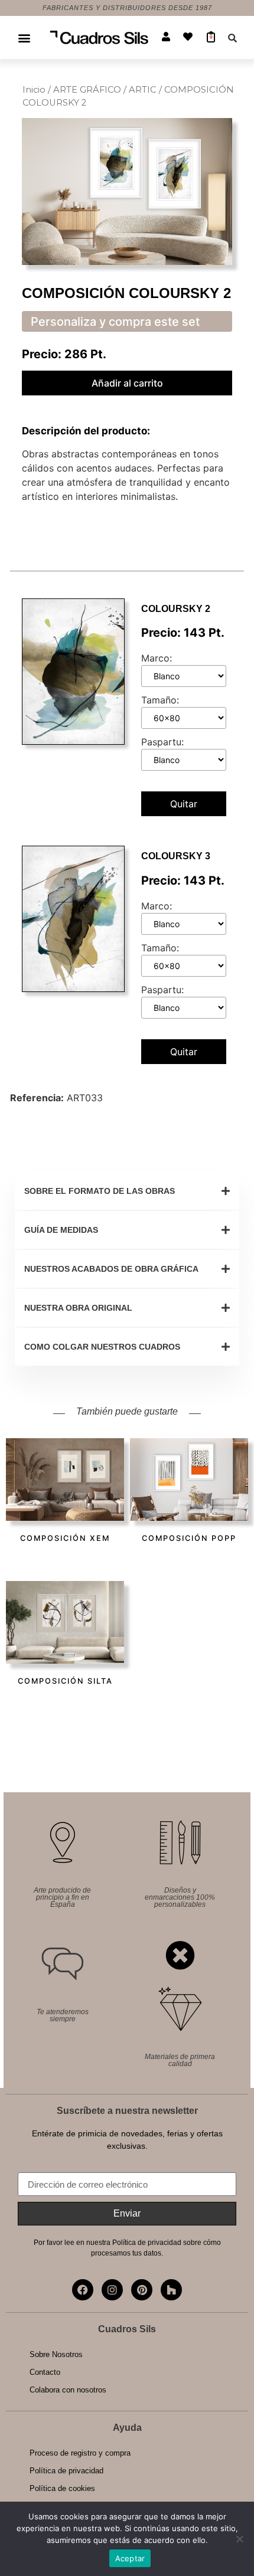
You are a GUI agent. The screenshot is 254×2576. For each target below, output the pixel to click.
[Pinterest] (142, 2290)
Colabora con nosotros (68, 2390)
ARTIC (143, 90)
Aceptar (130, 2558)
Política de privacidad (66, 2471)
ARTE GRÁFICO (87, 90)
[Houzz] (171, 2290)
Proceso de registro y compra (80, 2453)
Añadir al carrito (127, 383)
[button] (24, 37)
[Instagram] (112, 2290)
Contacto (45, 2372)
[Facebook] (83, 2290)
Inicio (34, 90)
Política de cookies (62, 2488)
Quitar (184, 804)
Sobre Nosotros (56, 2354)
